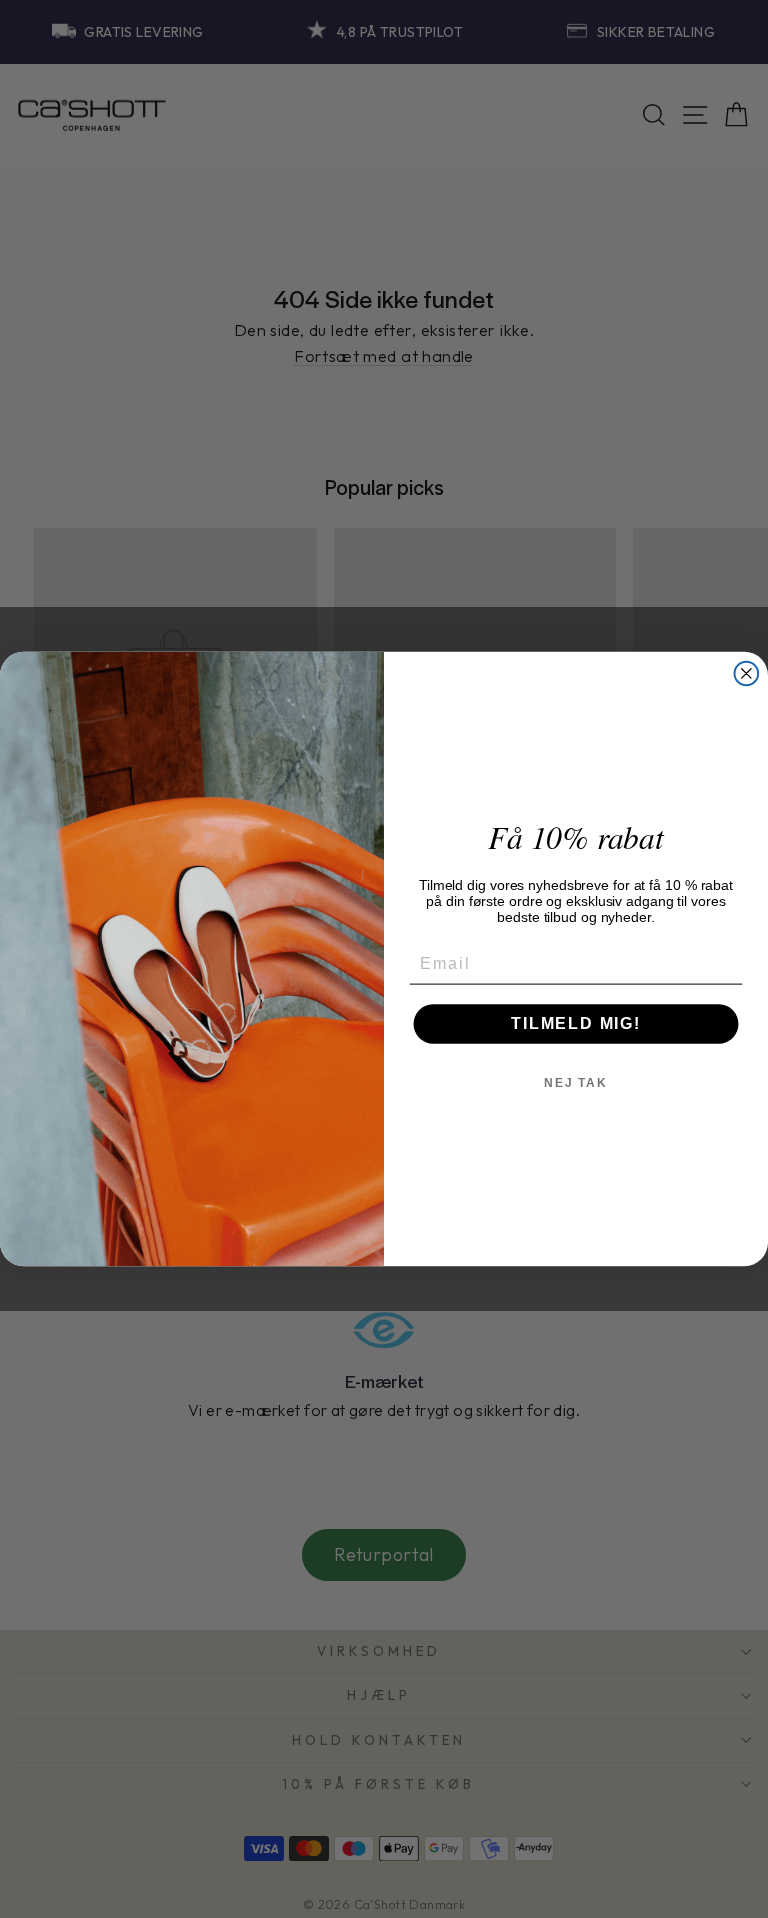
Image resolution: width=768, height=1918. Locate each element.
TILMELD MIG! (576, 1023)
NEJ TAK (576, 1083)
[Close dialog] (747, 674)
